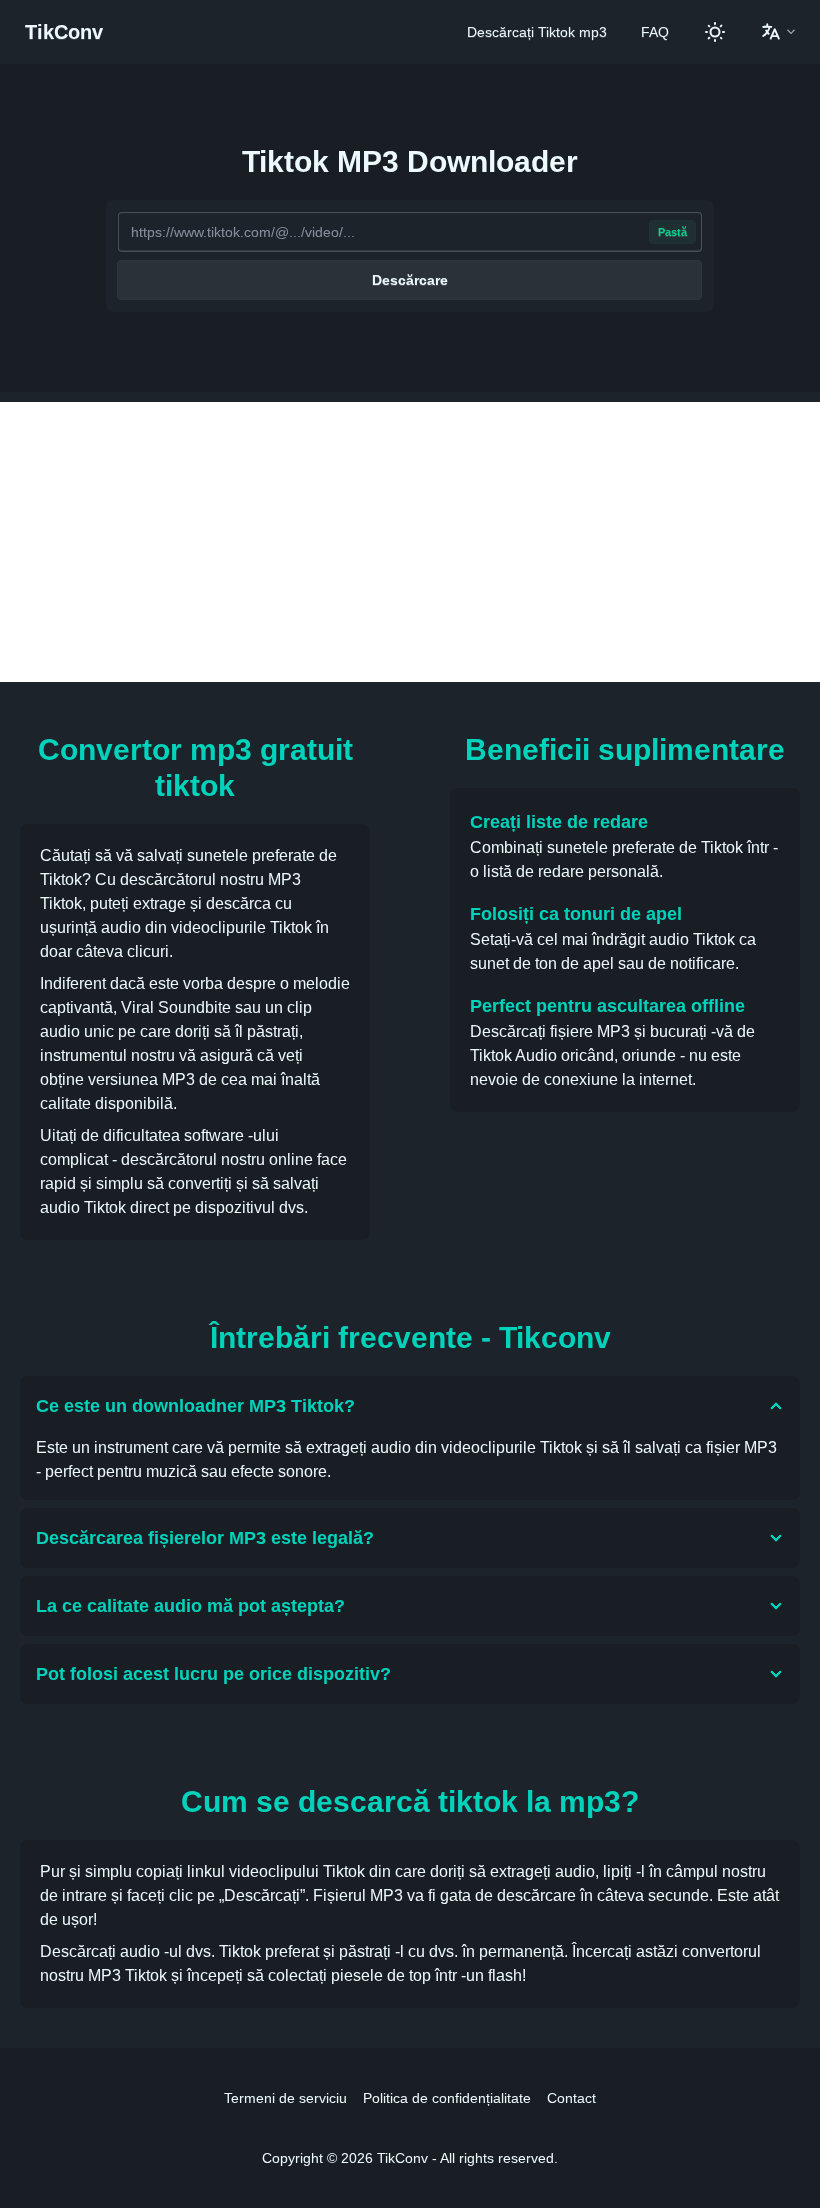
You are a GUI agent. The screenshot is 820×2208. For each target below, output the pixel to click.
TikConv (64, 32)
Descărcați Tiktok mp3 (537, 32)
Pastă (672, 232)
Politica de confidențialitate (447, 2098)
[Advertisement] (410, 542)
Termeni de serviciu (285, 2098)
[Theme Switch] (715, 32)
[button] (778, 32)
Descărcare (410, 280)
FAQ (655, 32)
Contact (571, 2098)
